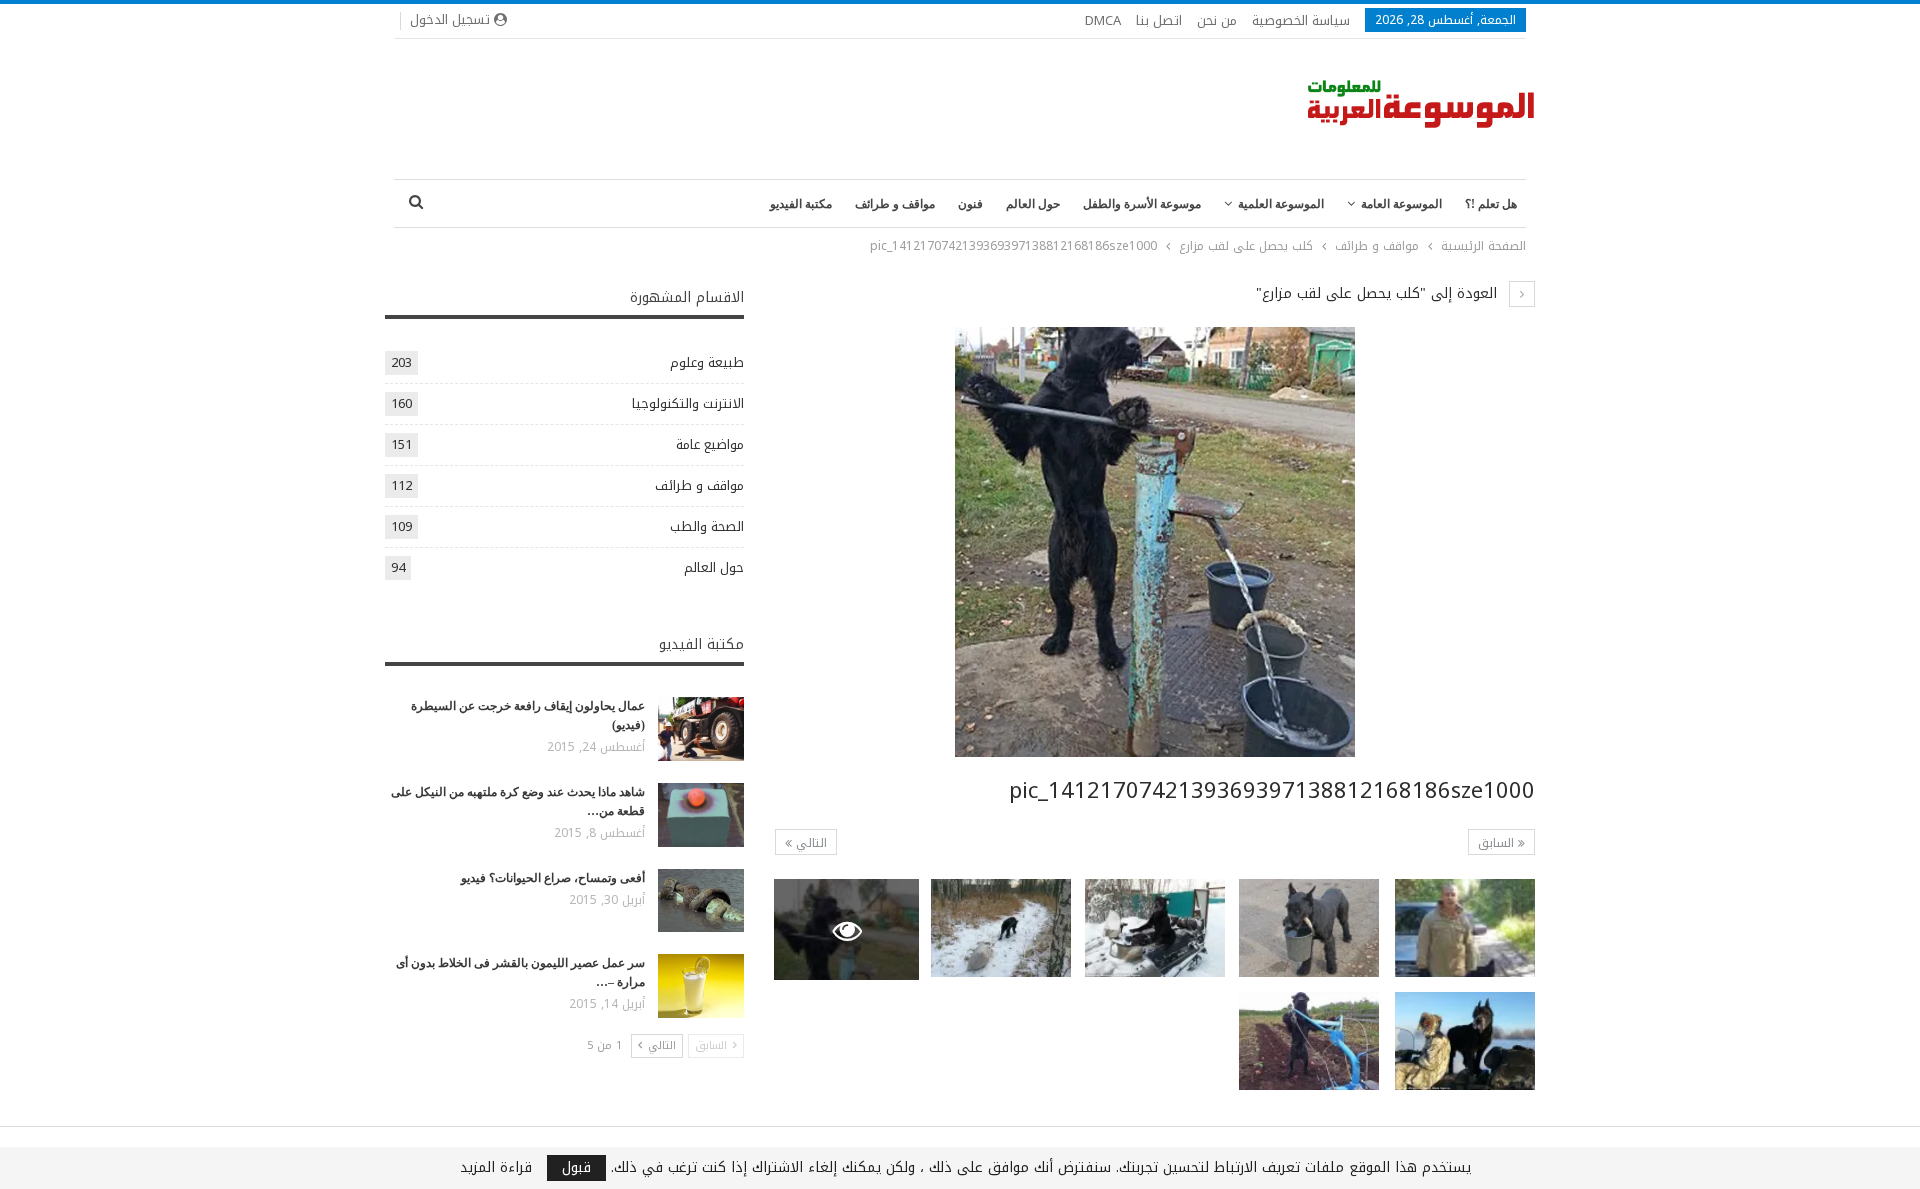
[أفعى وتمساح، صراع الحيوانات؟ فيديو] (701, 901)
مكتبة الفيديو (801, 204)
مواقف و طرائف (895, 204)
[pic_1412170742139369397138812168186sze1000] (1465, 928)
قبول (576, 1168)
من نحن (1217, 20)
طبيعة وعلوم (707, 362)
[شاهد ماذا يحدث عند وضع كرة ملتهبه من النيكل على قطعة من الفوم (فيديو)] (701, 815)
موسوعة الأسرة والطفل (1142, 204)
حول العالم (1033, 204)
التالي (809, 843)
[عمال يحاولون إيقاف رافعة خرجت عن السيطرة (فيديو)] (701, 729)
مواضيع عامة (710, 444)
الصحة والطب (707, 526)
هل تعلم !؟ (1491, 204)
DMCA (1103, 20)
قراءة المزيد (496, 1168)
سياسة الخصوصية (1301, 20)
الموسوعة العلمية (1281, 204)
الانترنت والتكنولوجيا (688, 403)
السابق (1498, 843)
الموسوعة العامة (1401, 204)
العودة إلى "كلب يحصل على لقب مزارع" (1379, 293)
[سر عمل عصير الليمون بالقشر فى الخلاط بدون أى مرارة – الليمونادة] (701, 986)
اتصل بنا (1159, 20)
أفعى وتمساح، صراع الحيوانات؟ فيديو (553, 878)
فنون (970, 204)
